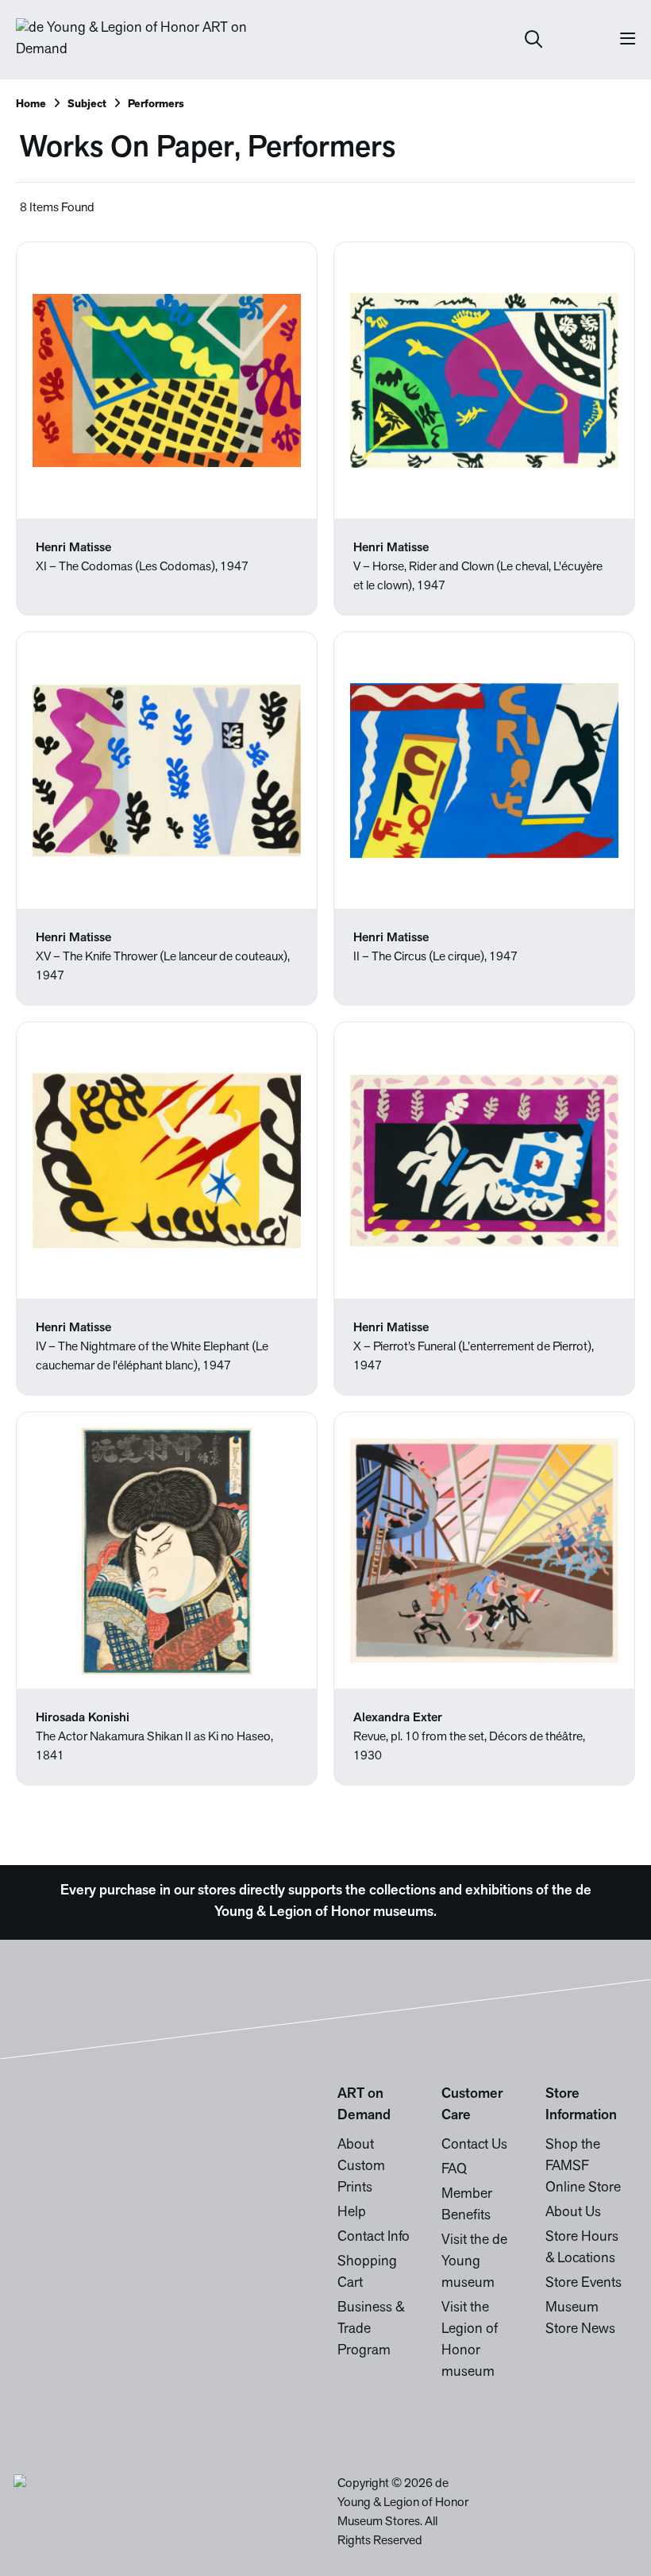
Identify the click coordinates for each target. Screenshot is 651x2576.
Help (352, 2213)
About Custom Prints (361, 2167)
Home (31, 104)
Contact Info (374, 2238)
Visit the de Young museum (474, 2262)
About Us (573, 2213)
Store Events (584, 2284)
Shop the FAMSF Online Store (583, 2167)
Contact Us (474, 2145)
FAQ (454, 2170)
